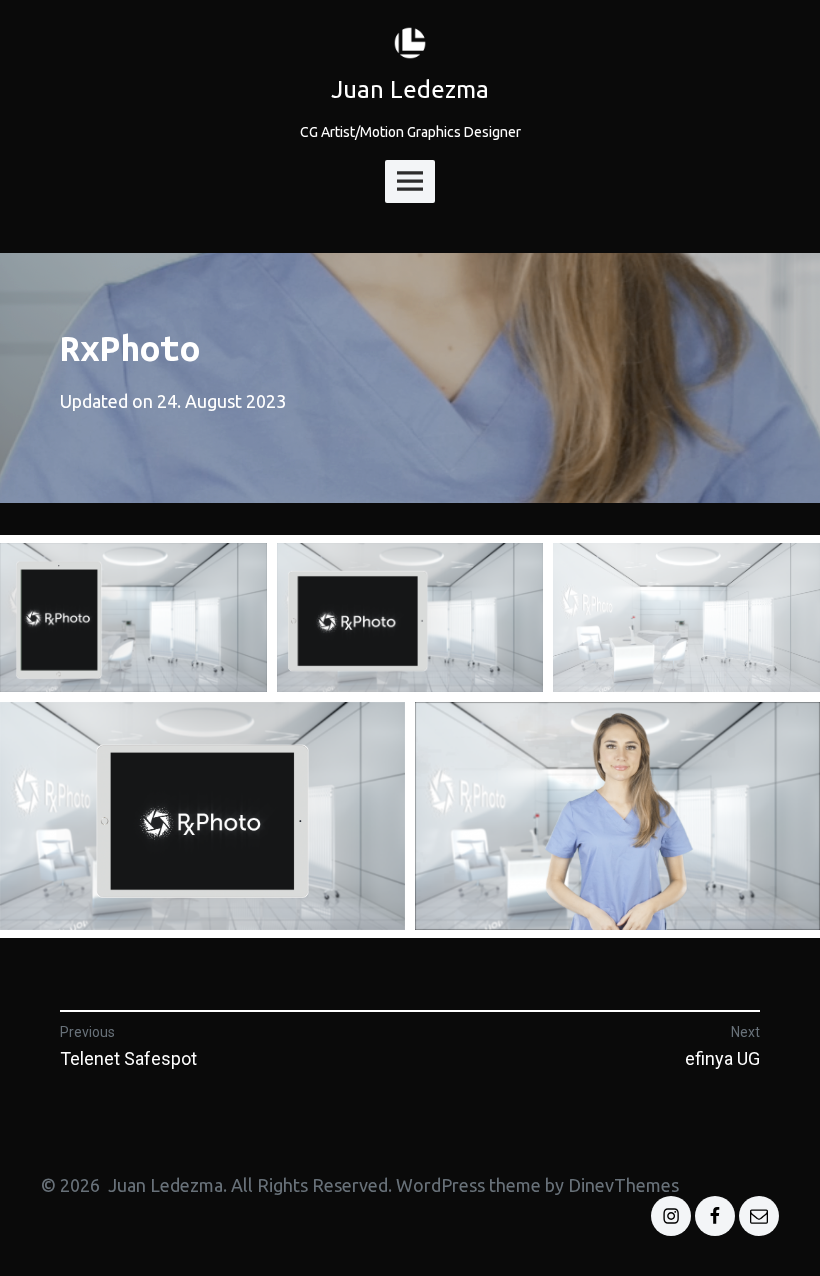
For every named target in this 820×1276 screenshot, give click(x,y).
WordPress (440, 1185)
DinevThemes (621, 1185)
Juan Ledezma (410, 89)
